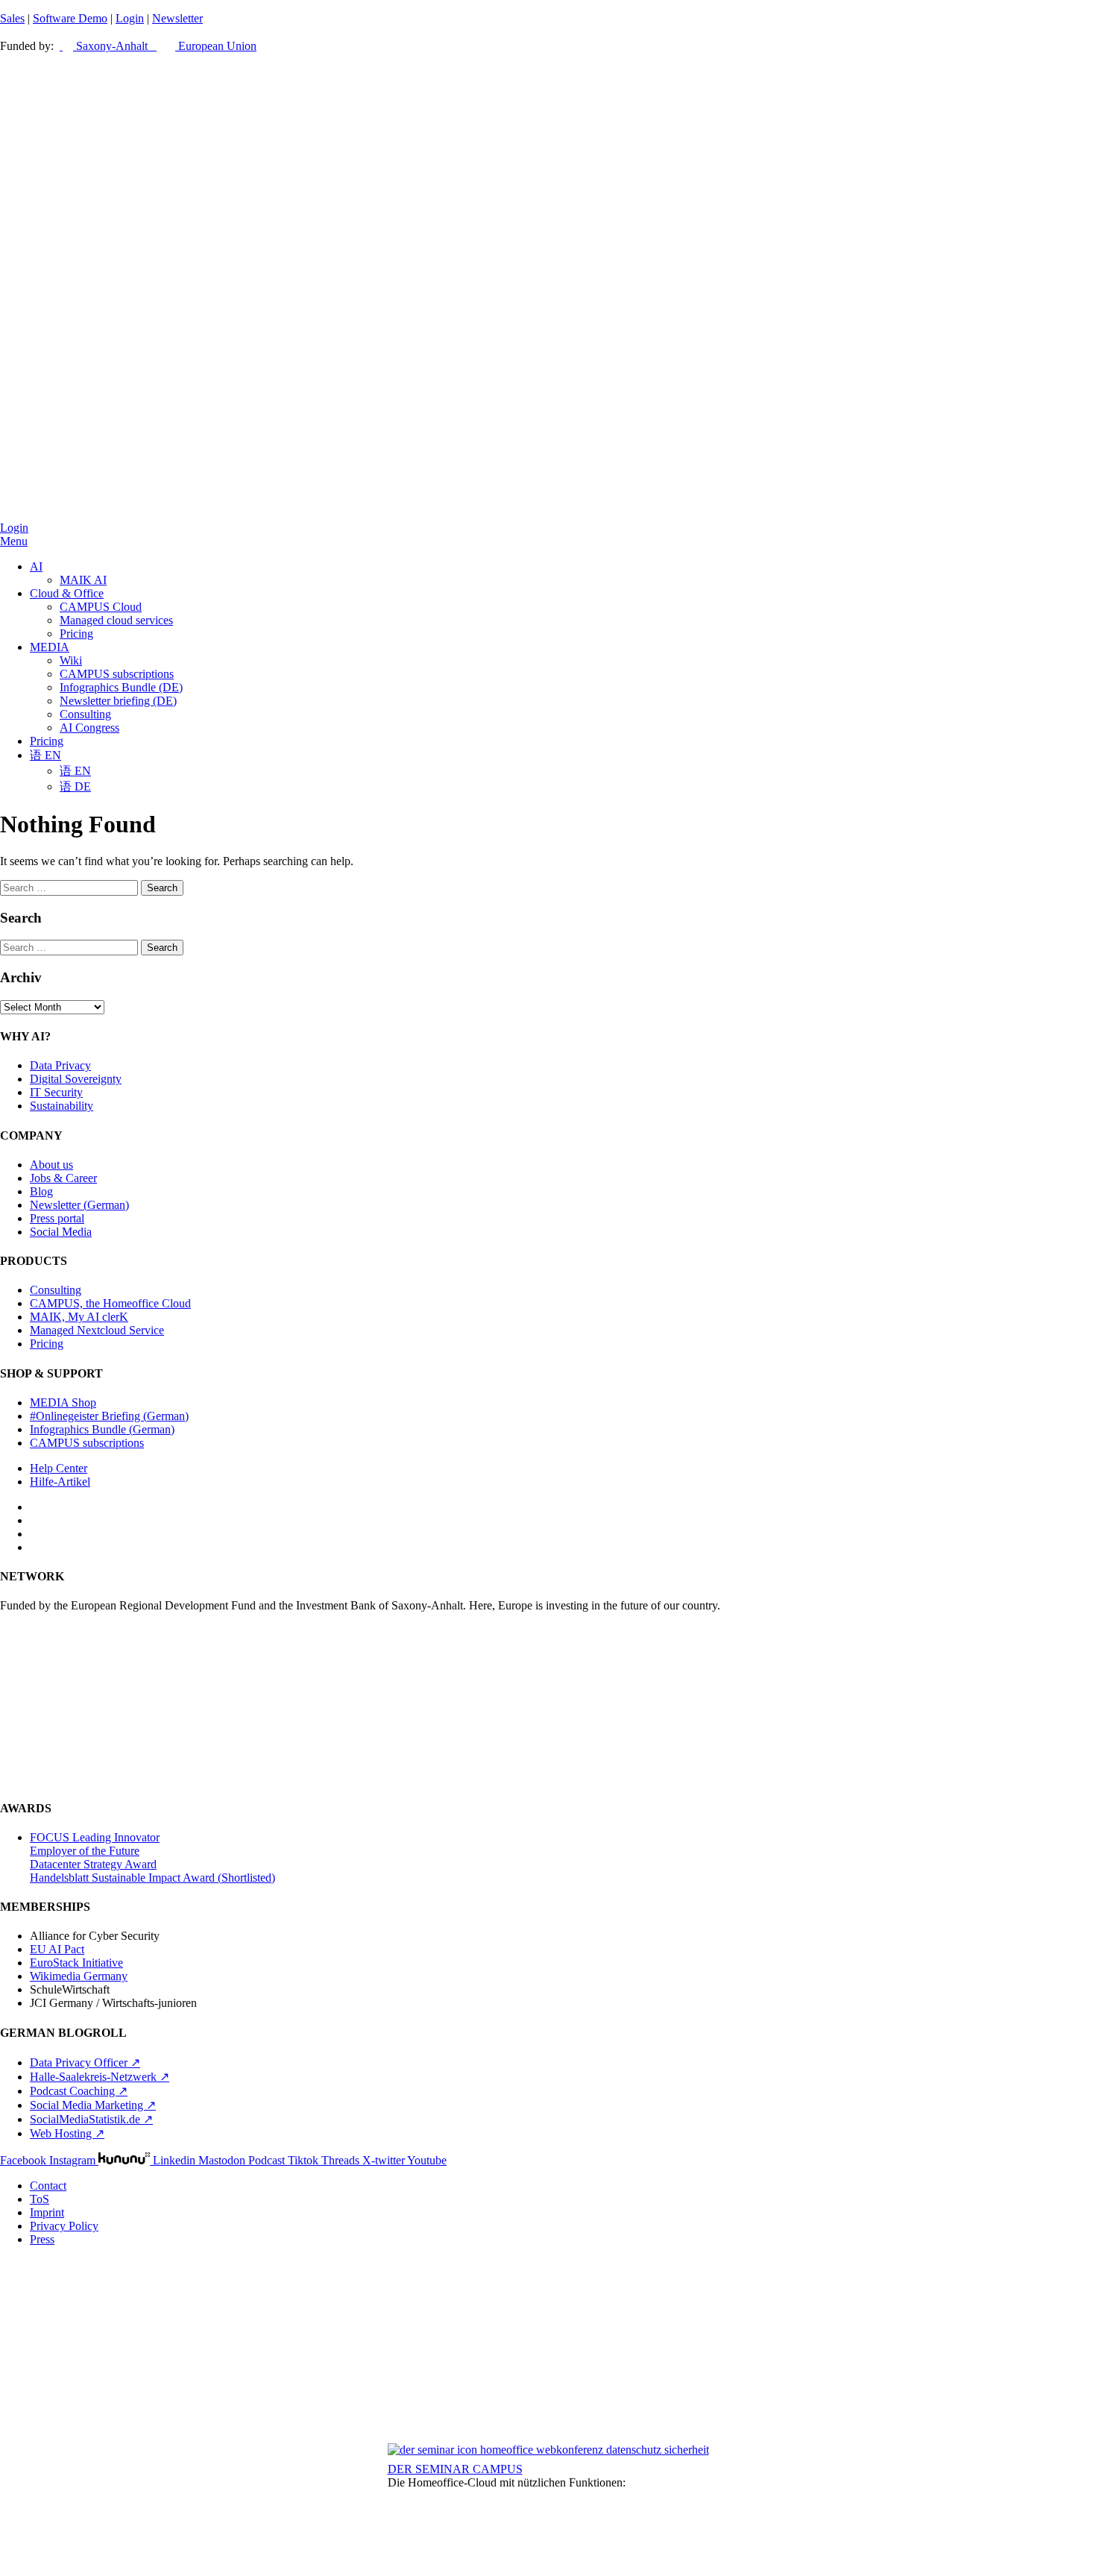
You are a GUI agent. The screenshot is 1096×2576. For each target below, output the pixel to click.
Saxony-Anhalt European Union (165, 46)
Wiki (71, 660)
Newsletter (177, 18)
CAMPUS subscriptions (117, 674)
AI (36, 566)
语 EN (45, 755)
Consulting (85, 714)
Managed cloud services (116, 620)
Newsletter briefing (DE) (118, 701)
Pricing (76, 634)
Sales (12, 18)
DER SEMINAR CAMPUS (455, 2469)
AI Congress (89, 728)
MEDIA (50, 647)
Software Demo (70, 18)
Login (130, 18)
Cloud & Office (67, 593)
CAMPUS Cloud (101, 607)
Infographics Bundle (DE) (121, 687)
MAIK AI (83, 580)
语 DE (75, 786)
